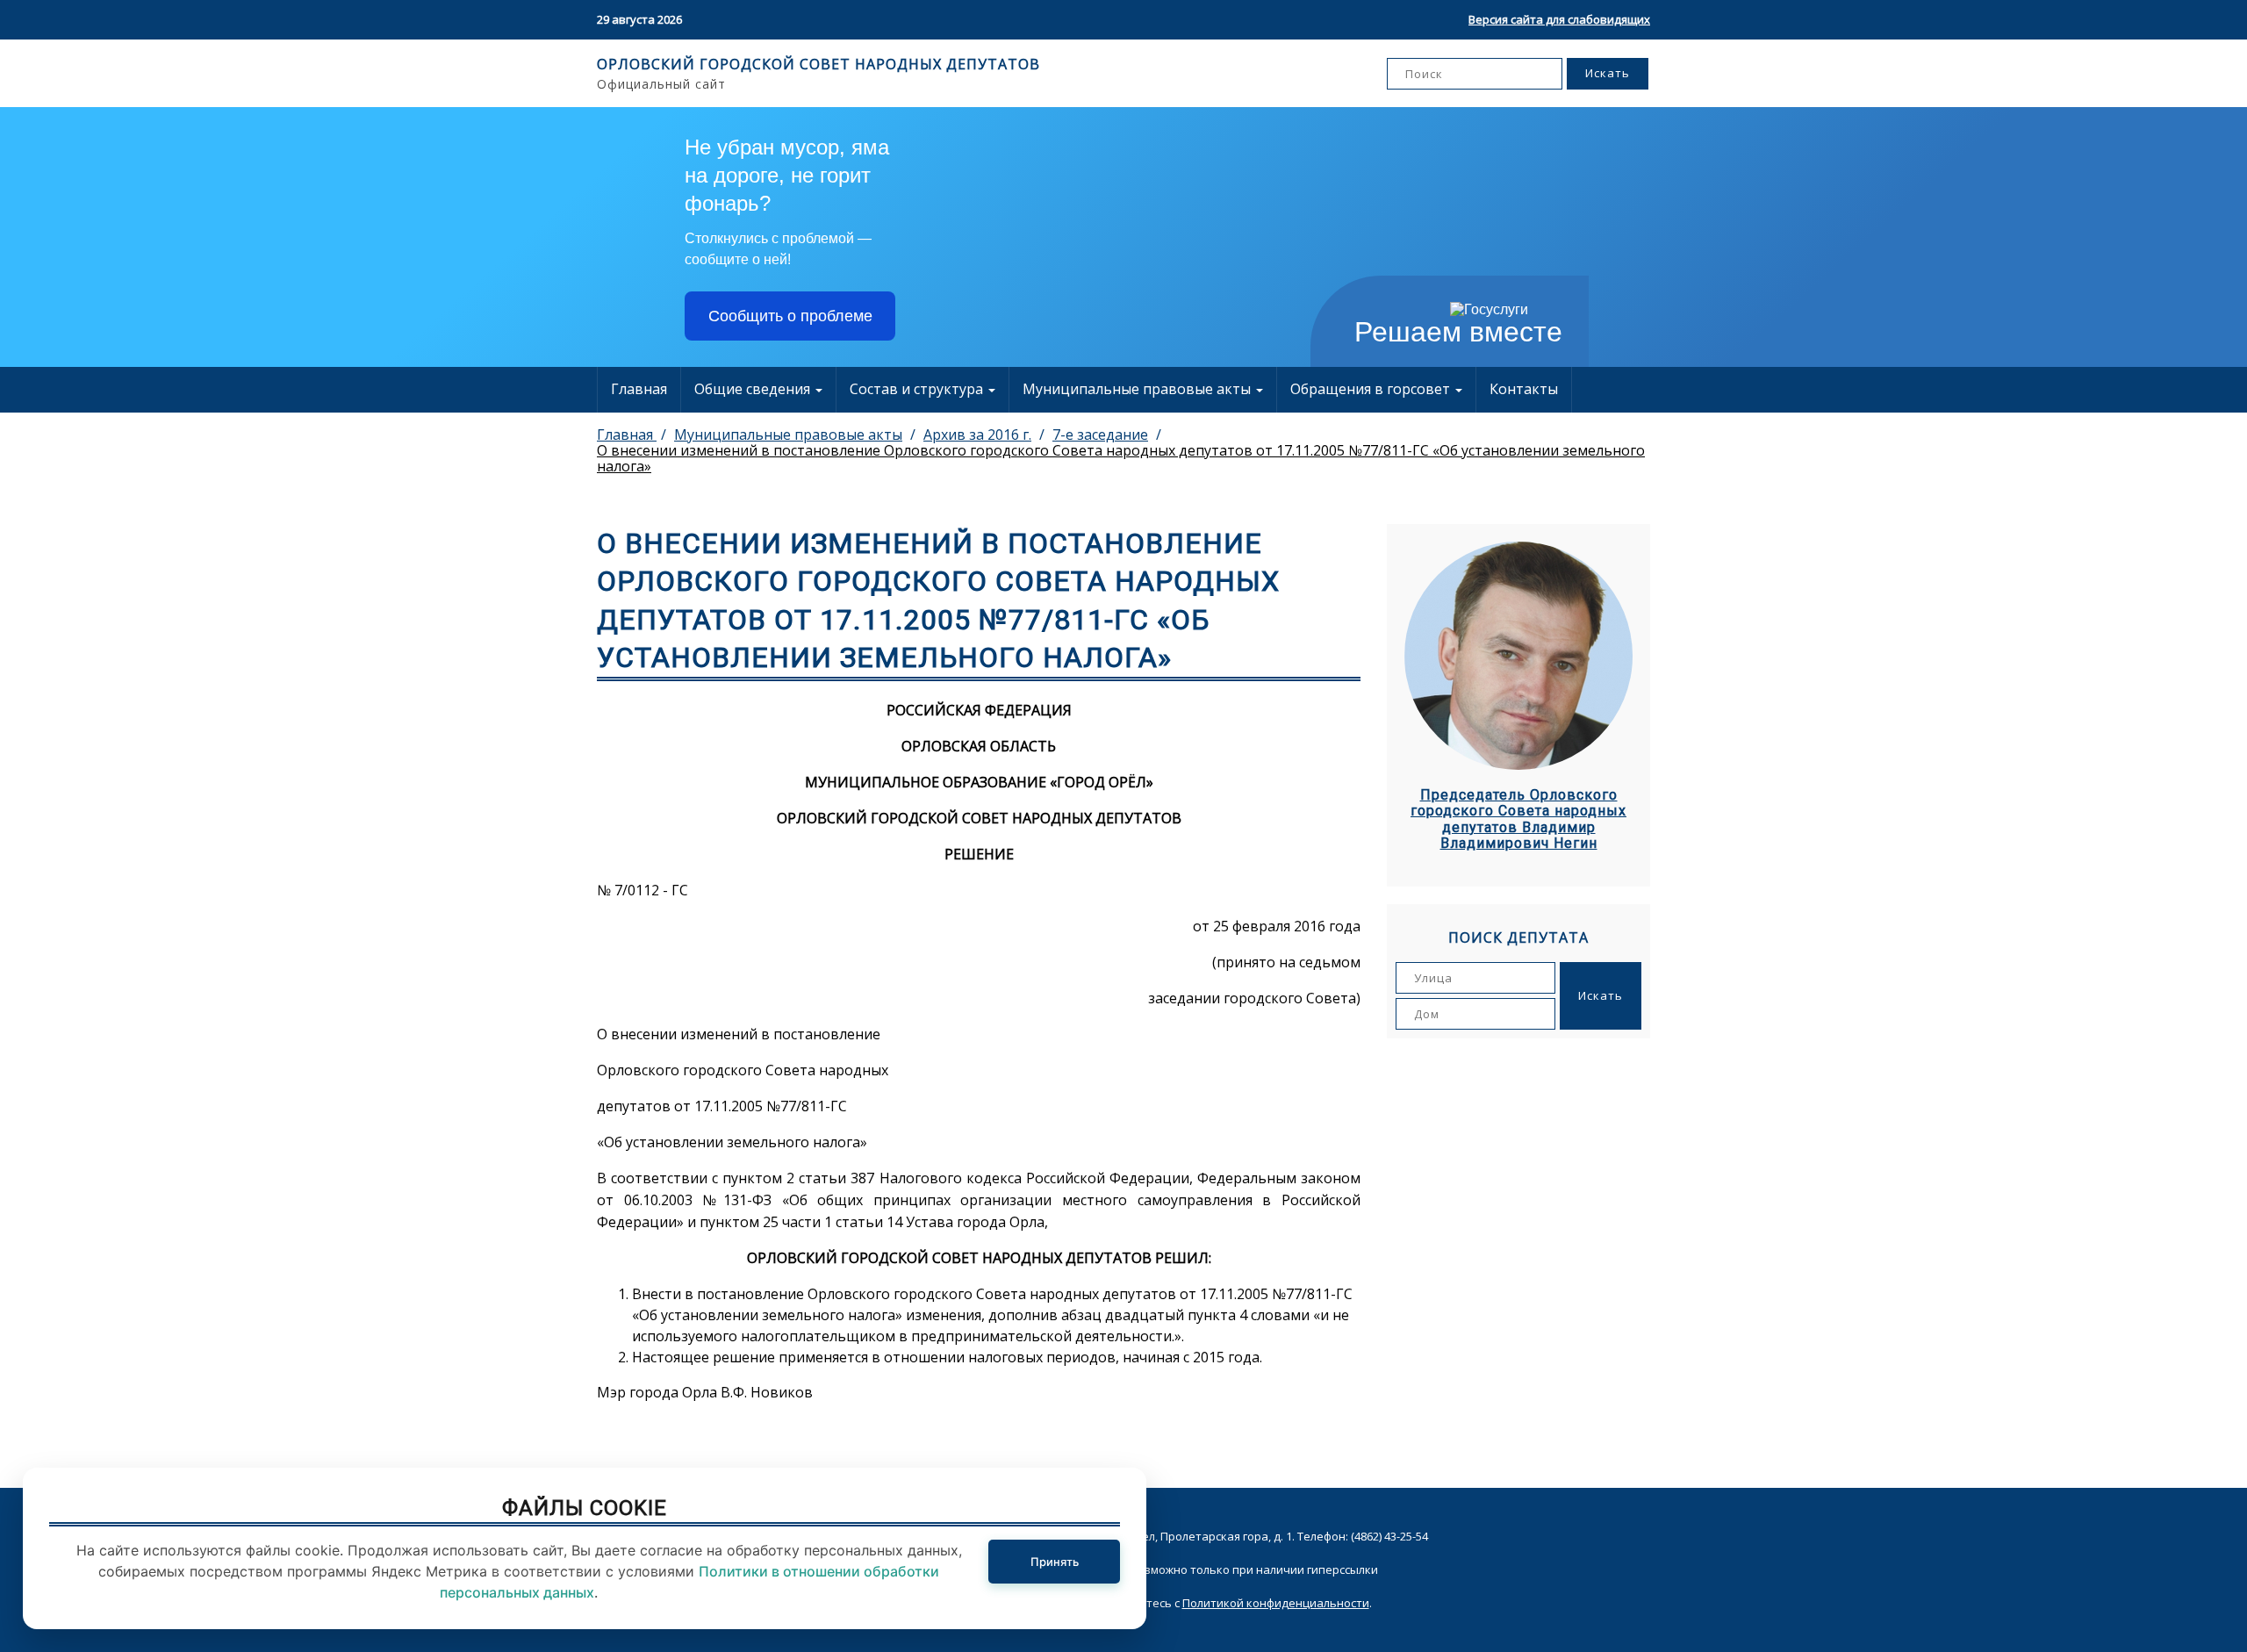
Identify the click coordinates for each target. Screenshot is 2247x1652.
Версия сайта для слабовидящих (1559, 19)
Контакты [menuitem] (1524, 389)
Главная (639, 389)
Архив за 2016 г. (977, 435)
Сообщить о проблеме (790, 316)
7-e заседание (1100, 435)
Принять (1055, 1562)
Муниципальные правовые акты (1138, 389)
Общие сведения (754, 389)
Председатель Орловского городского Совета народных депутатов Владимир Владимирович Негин (1518, 819)
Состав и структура (918, 389)
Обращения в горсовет (1372, 389)
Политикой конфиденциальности (1276, 1603)
